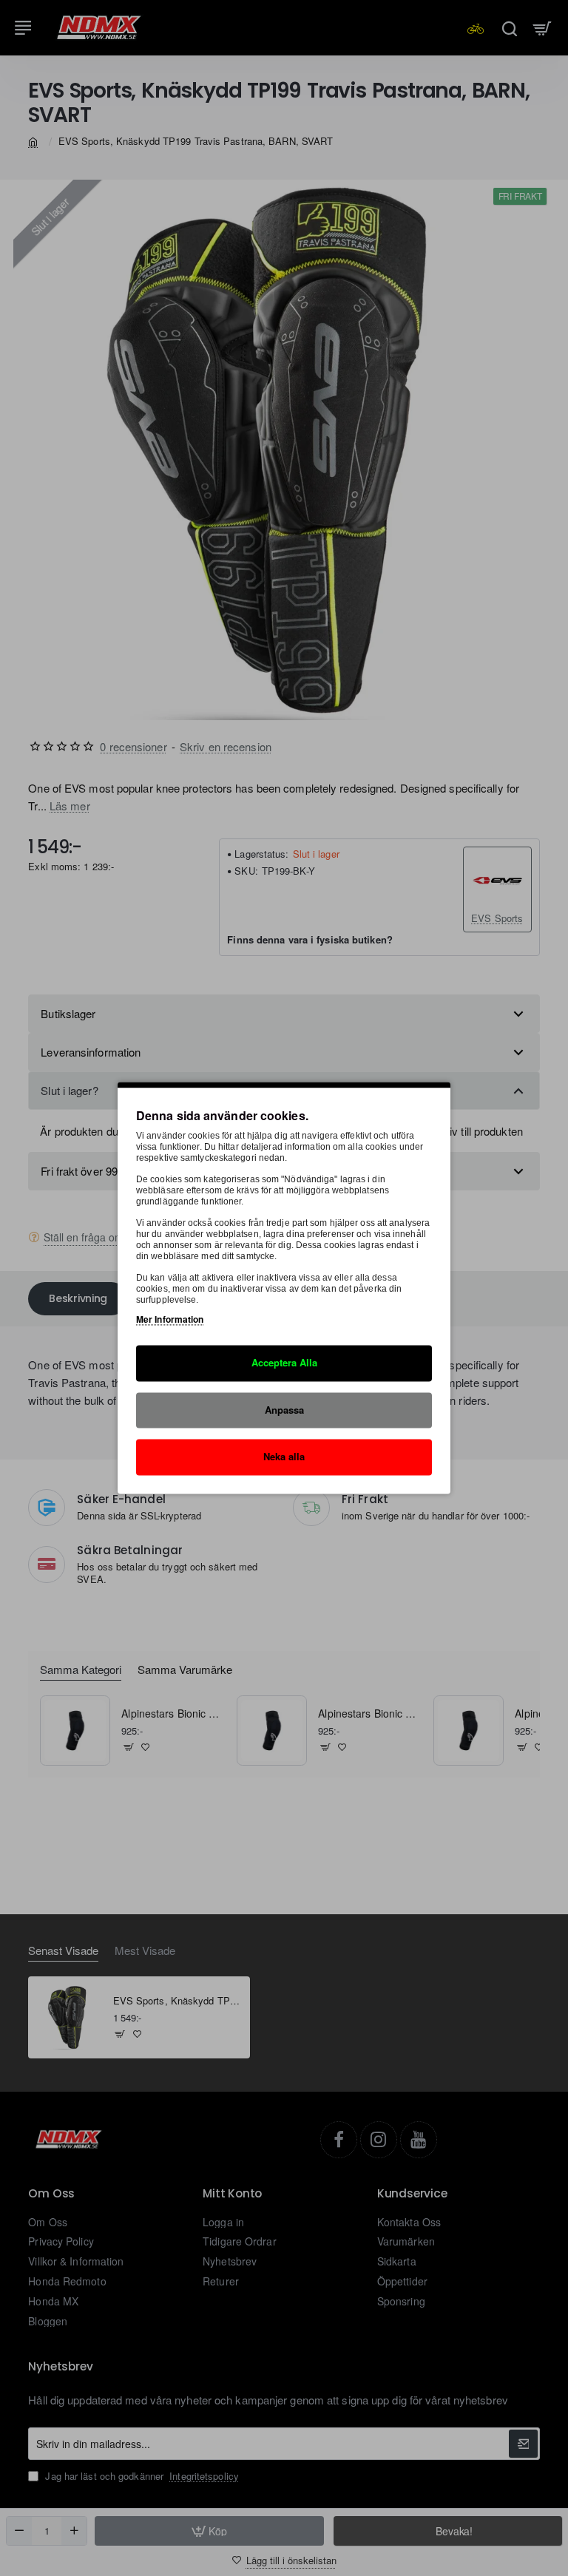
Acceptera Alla (284, 1362)
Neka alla (284, 1457)
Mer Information (170, 1319)
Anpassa (284, 1410)
